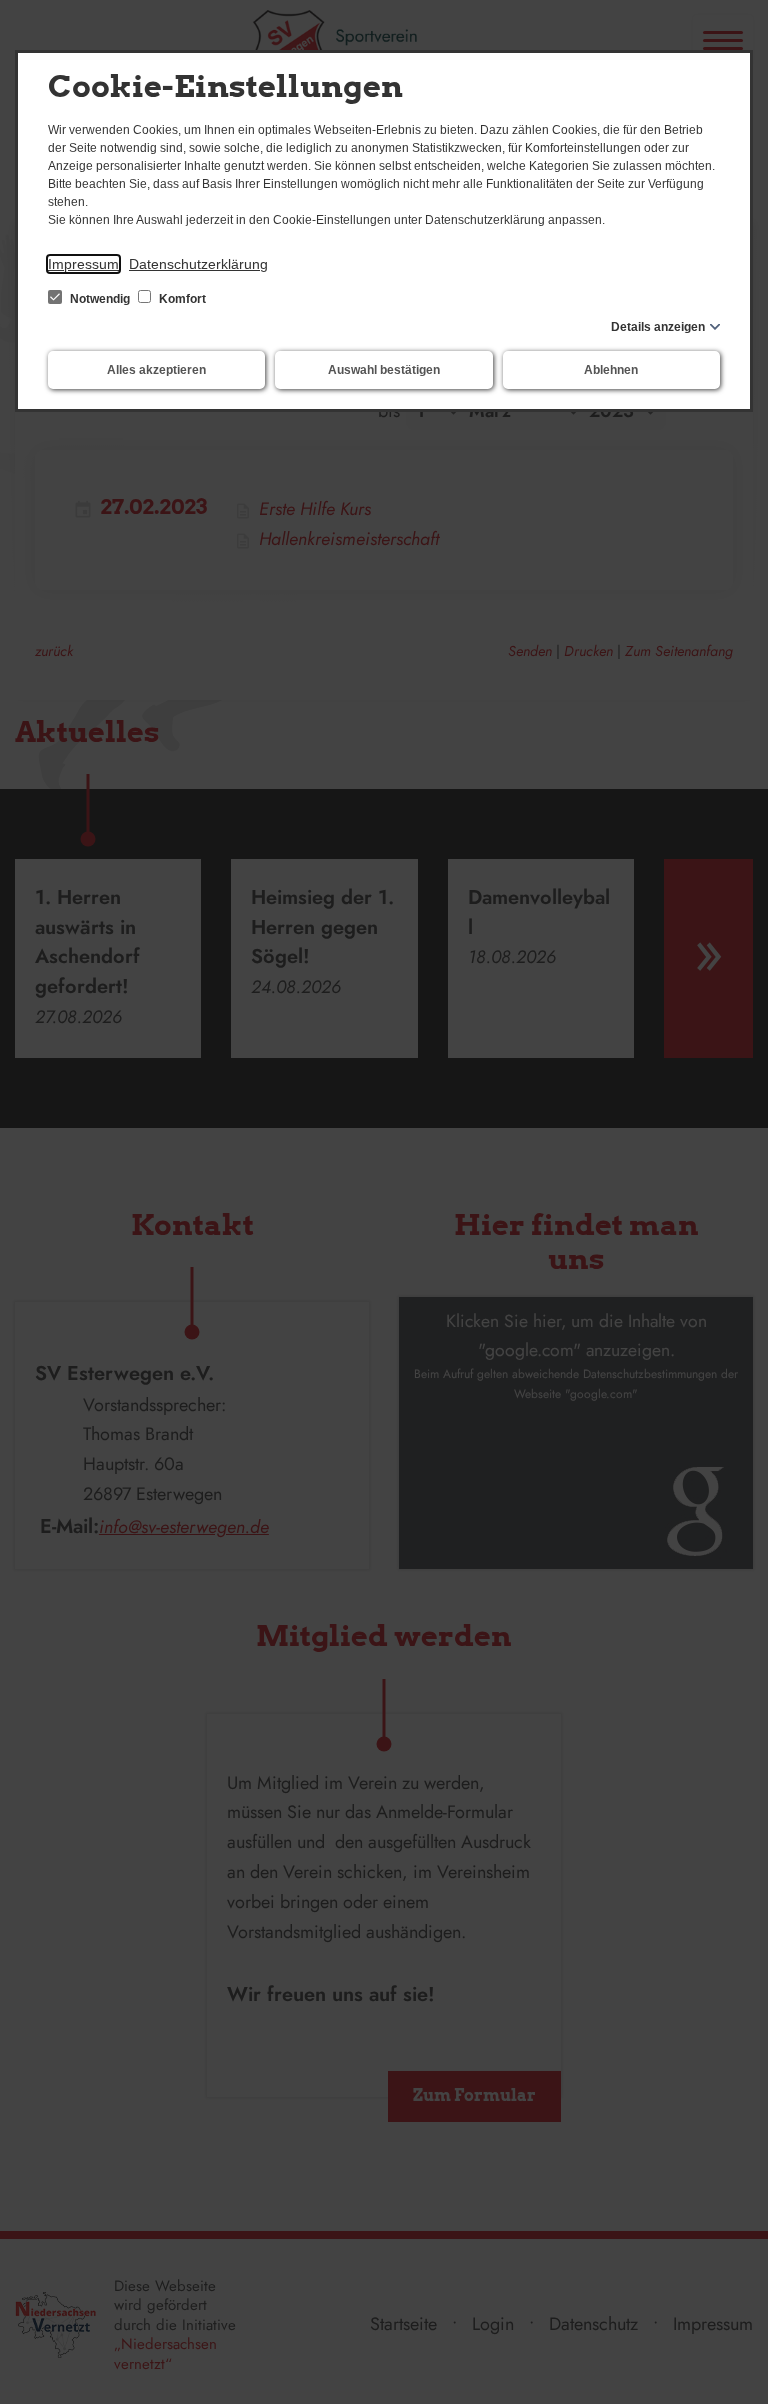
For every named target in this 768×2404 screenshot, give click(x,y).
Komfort (181, 299)
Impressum (83, 264)
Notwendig (100, 299)
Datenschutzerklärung (198, 264)
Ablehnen (611, 370)
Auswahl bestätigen (384, 370)
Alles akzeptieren (156, 370)
